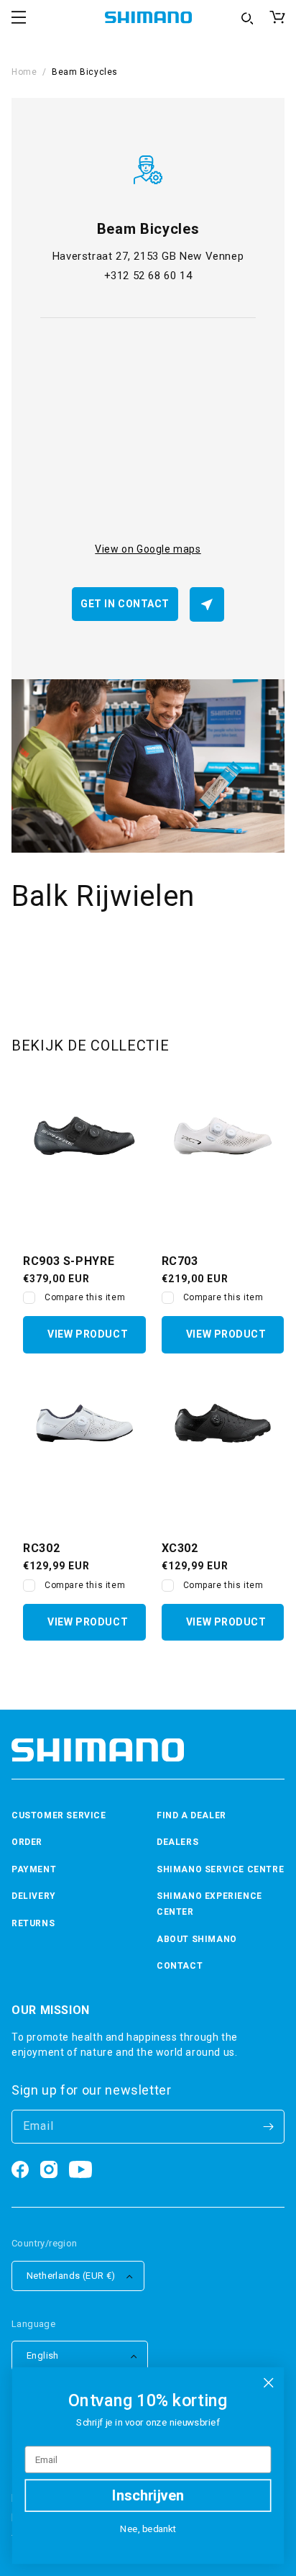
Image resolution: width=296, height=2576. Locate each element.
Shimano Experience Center (209, 1904)
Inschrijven (148, 2495)
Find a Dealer (191, 1815)
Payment (34, 1869)
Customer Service (59, 1815)
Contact (180, 1966)
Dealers (177, 1842)
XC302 (180, 1548)
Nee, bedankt (148, 2529)
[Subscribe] (268, 2127)
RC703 (180, 1261)
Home (24, 72)
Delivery (34, 1896)
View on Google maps (148, 549)
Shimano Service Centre (220, 1869)
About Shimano (197, 1939)
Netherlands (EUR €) (71, 2276)
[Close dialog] (268, 2383)
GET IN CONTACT (125, 604)
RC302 (41, 1548)
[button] (19, 17)
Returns (33, 1923)
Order (27, 1842)
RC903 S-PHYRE (69, 1261)
